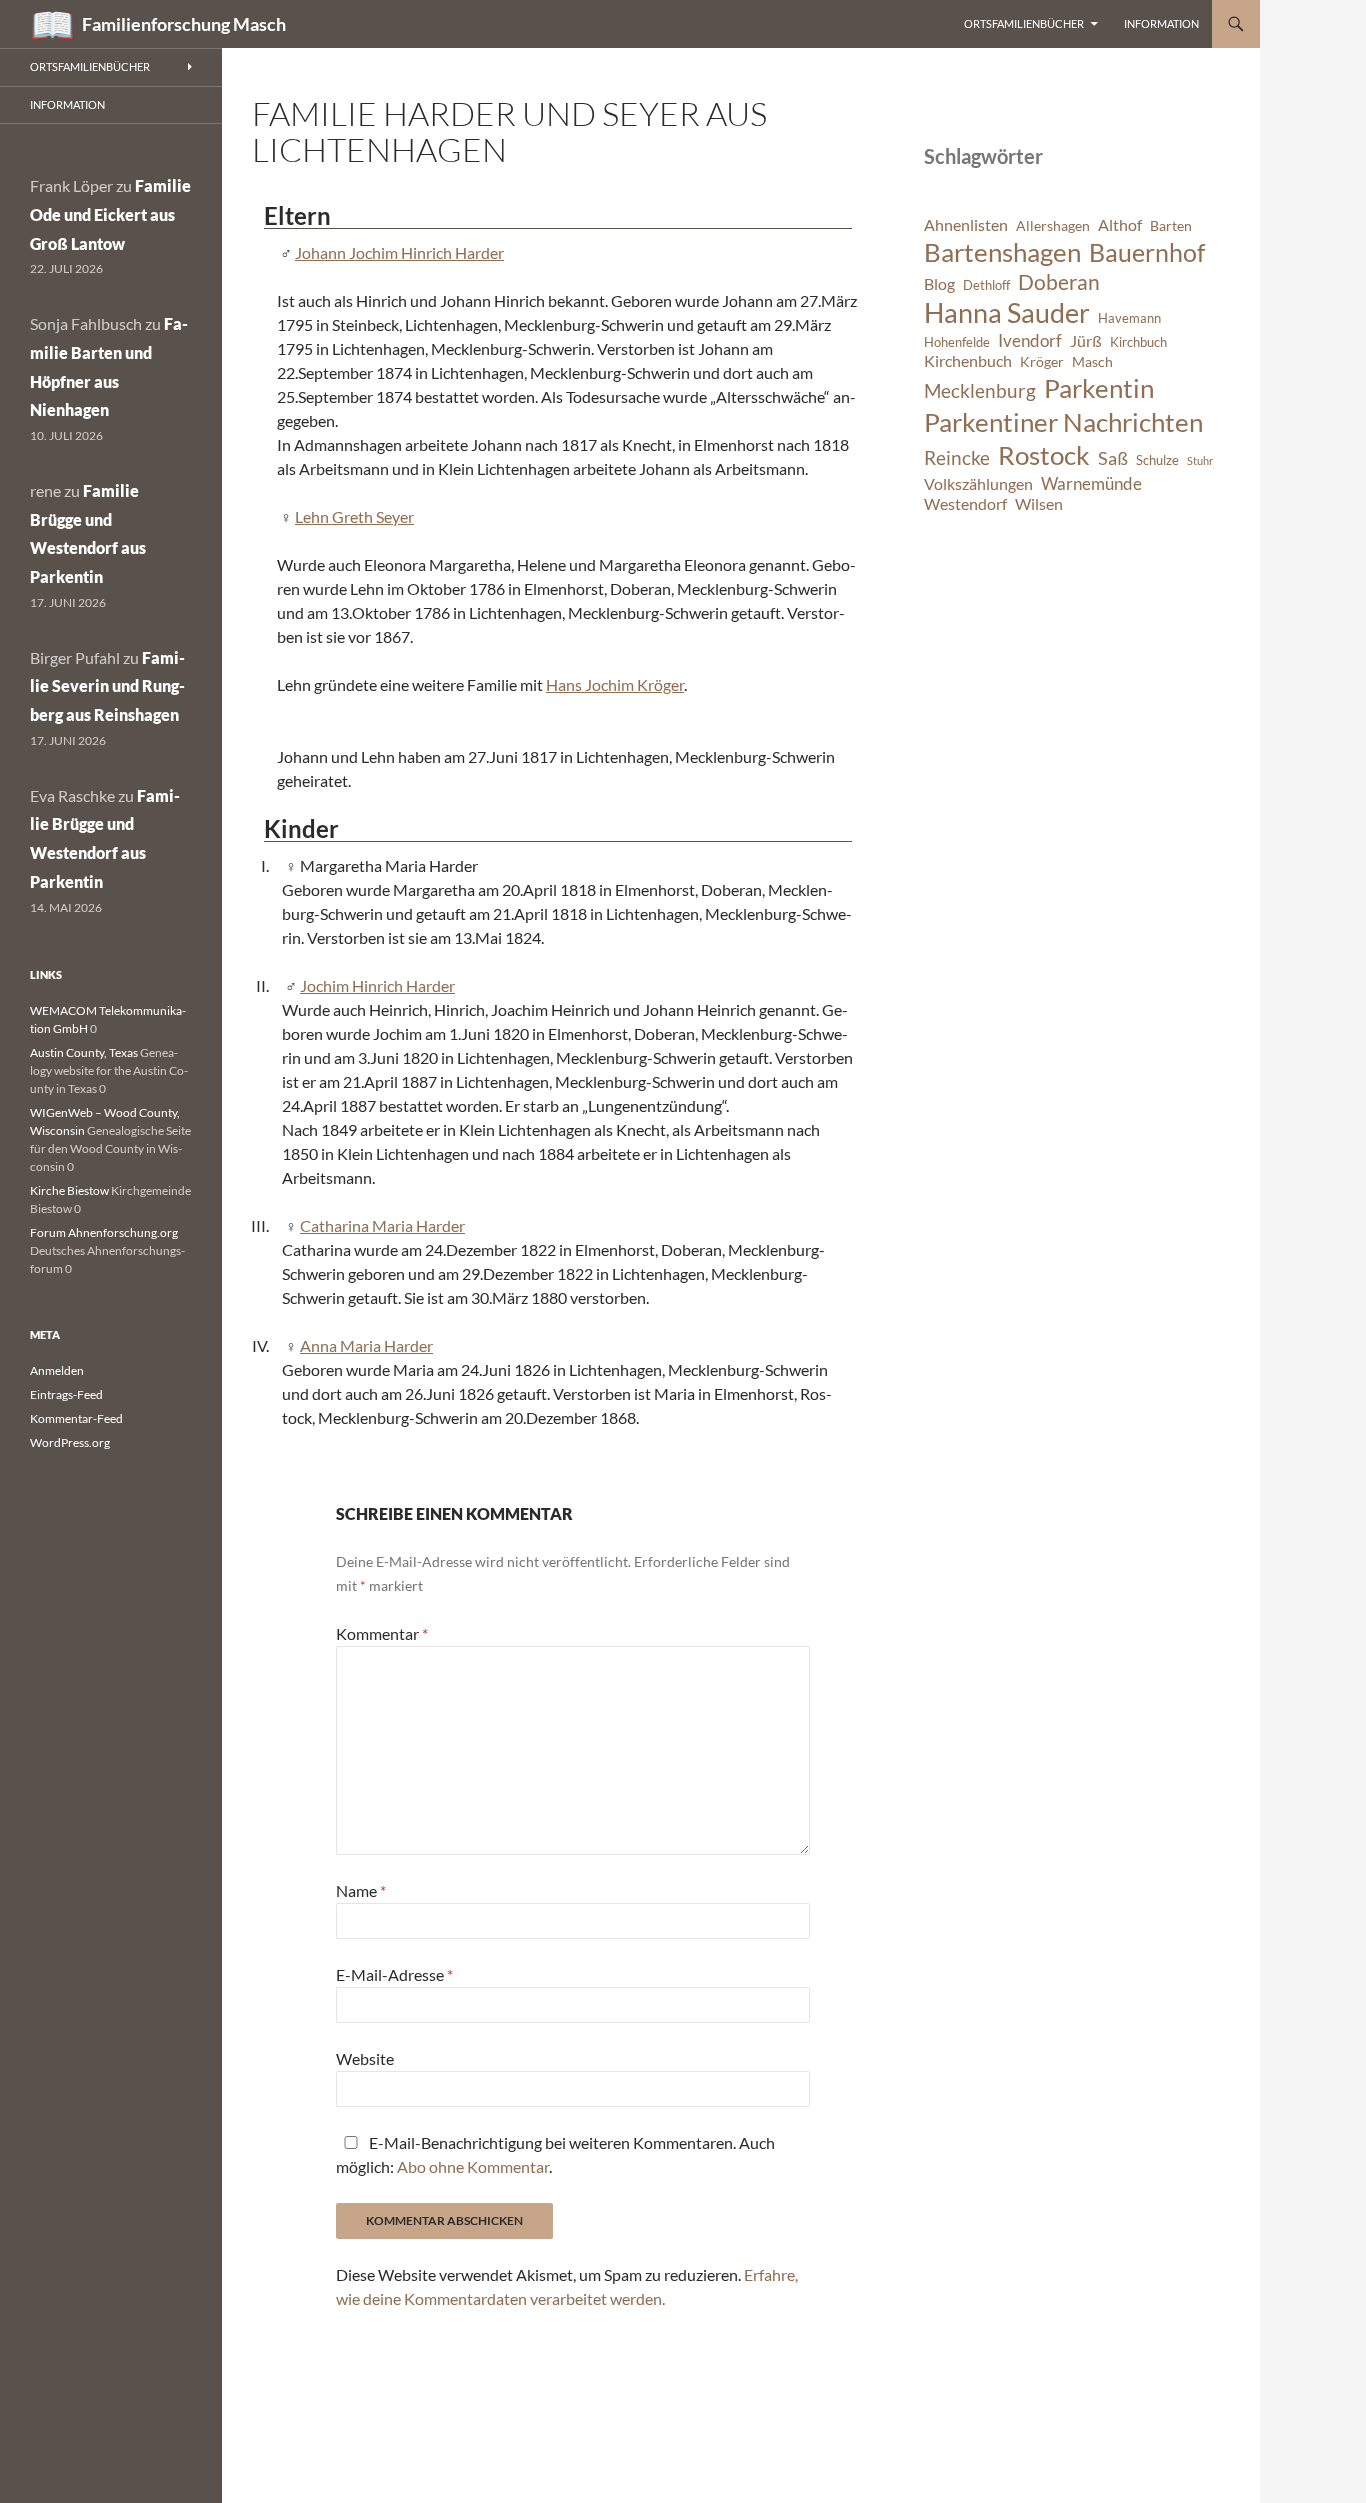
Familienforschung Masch (184, 24)
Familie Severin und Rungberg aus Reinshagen (107, 686)
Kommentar (382, 1633)
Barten (1171, 225)
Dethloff (986, 285)
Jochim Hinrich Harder (377, 985)
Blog (939, 284)
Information (1161, 23)
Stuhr (1200, 460)
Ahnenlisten (966, 225)
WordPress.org (70, 1442)
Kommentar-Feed (76, 1418)
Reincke (957, 457)
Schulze (1157, 460)
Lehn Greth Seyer (354, 516)
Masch (1092, 361)
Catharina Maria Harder (382, 1225)
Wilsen (1039, 504)
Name (361, 1890)
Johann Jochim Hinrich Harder (399, 252)
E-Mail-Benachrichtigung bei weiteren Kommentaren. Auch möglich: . (555, 2154)
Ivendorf (1030, 340)
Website (365, 2058)
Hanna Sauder (1007, 313)
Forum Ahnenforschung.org (104, 1232)
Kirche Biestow (69, 1190)
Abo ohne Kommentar (473, 2166)
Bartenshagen (1002, 252)
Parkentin (1099, 388)
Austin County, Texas (84, 1052)
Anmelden (57, 1370)
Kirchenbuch (968, 361)
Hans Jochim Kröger (615, 684)
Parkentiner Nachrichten (1063, 422)
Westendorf (965, 504)
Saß (1113, 458)
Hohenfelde (957, 342)
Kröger (1042, 361)
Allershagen (1053, 225)
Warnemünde (1091, 483)
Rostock (1044, 455)
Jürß (1086, 341)
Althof (1120, 225)
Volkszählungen (978, 484)
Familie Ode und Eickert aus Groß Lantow (110, 214)
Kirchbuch (1138, 342)
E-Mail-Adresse (394, 1974)
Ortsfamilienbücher (1024, 23)
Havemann (1129, 318)
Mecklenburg (980, 390)
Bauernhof (1147, 252)
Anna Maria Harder (366, 1345)
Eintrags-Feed (66, 1394)
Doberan (1059, 282)
